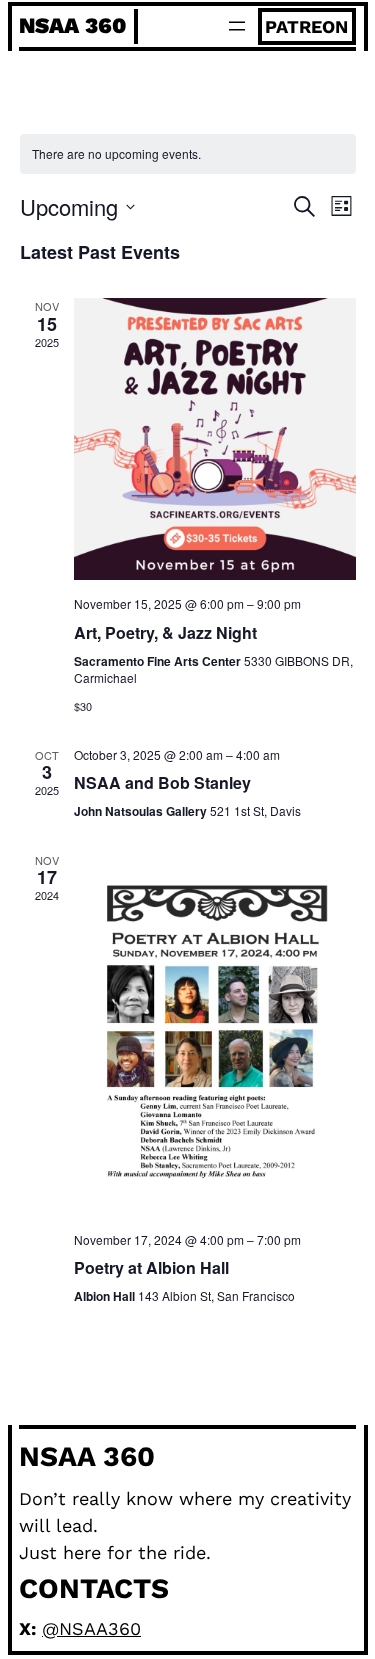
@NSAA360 (91, 1628)
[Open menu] (237, 26)
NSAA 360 (72, 25)
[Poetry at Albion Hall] (215, 1034)
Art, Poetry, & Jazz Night (165, 632)
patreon (306, 26)
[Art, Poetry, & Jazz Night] (215, 439)
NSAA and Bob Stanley (162, 782)
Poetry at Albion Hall (151, 1267)
